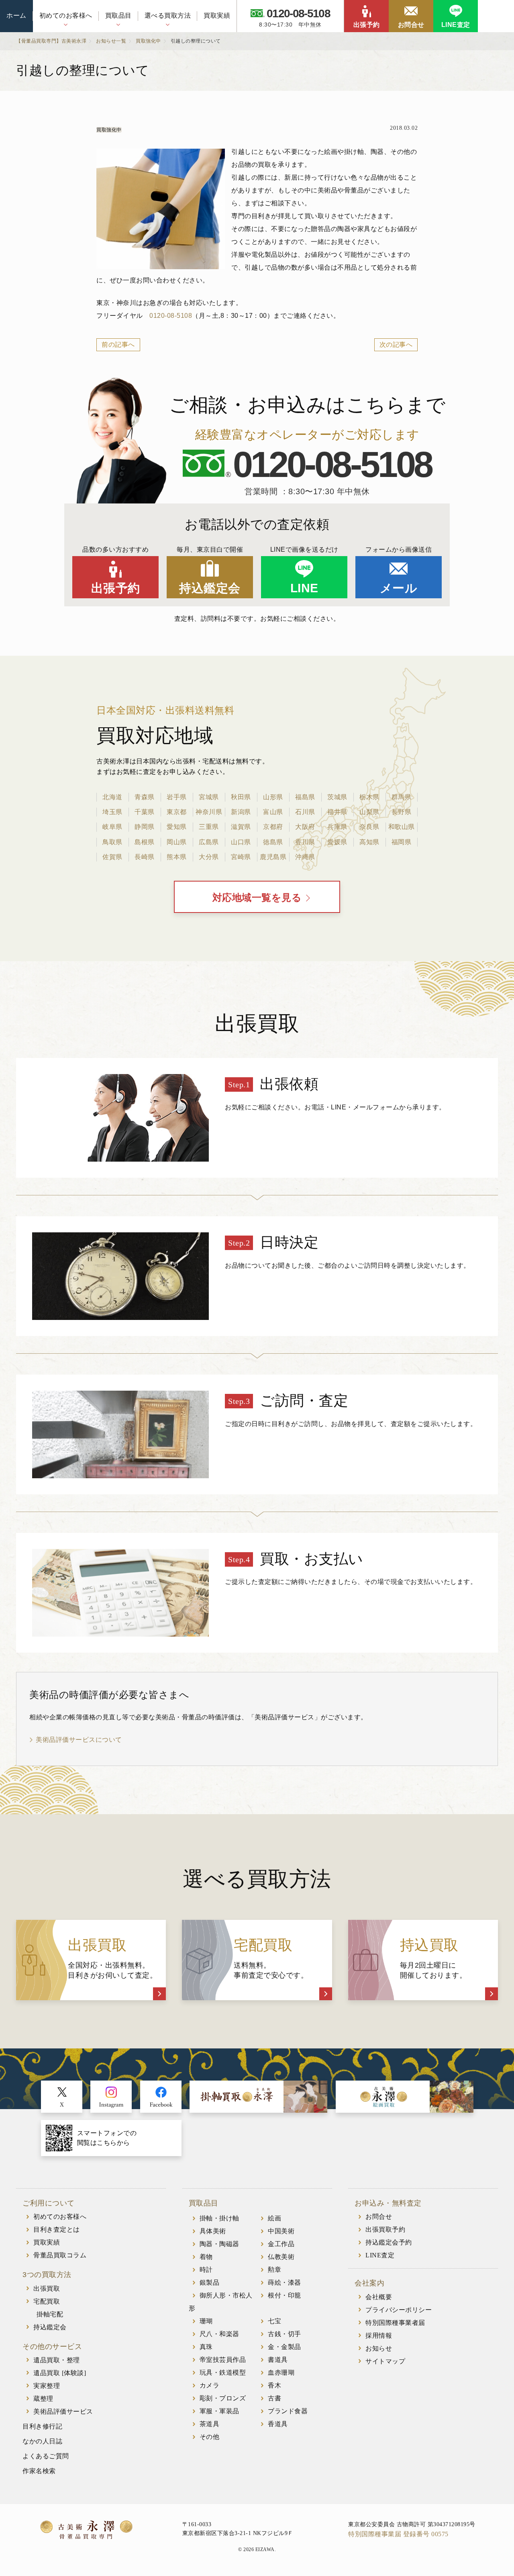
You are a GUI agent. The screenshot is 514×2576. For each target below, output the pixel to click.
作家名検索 (39, 2471)
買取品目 (118, 15)
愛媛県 (337, 842)
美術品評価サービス (63, 2411)
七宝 (274, 2321)
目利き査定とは (57, 2229)
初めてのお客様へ (66, 15)
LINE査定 (456, 25)
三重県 (209, 827)
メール (399, 588)
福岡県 (402, 842)
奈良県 (369, 827)
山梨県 (369, 812)
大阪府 (305, 827)
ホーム (16, 15)
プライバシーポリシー (399, 2310)
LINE (304, 588)
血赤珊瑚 (281, 2372)
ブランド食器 (288, 2411)
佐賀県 (112, 857)
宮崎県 (241, 857)
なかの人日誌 (42, 2441)
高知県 (369, 842)
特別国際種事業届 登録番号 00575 (398, 2534)
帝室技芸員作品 (223, 2360)
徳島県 (273, 842)
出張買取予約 (385, 2229)
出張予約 (367, 25)
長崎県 (145, 857)
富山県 (273, 812)
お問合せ (411, 25)
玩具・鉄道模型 (223, 2372)
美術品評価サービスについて (79, 1740)
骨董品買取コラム (60, 2255)
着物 (206, 2257)
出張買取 (47, 2289)
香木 (274, 2385)
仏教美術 (281, 2257)
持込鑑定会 (210, 588)
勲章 (274, 2270)
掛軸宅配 (50, 2314)
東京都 (177, 812)
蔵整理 (43, 2399)
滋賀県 (241, 827)
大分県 (209, 857)
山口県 (241, 842)
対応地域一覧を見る (257, 898)
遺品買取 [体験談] (60, 2373)
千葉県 (145, 812)
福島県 (305, 797)
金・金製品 (285, 2347)
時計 (206, 2270)
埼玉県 (112, 812)
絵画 (274, 2218)
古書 (274, 2398)
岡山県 (177, 842)
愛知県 (177, 827)
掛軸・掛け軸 (219, 2218)
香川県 (305, 842)
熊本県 (177, 857)
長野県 (402, 812)
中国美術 (281, 2231)
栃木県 (369, 797)
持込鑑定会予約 (389, 2242)
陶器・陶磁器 (219, 2244)
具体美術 (213, 2231)
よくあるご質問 (46, 2456)
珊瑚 (206, 2321)
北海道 (112, 797)
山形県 (273, 797)
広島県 (209, 842)
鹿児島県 (273, 857)
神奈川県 (209, 812)
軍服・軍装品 (219, 2411)
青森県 (145, 797)
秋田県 (241, 797)
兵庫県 (337, 827)
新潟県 (241, 812)
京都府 (273, 827)
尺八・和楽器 (219, 2334)
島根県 (145, 842)
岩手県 (177, 797)
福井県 (337, 812)
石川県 (305, 812)
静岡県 (145, 827)
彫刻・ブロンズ (223, 2398)
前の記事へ (118, 345)
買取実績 (217, 15)
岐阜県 (112, 827)
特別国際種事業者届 (395, 2323)
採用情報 (379, 2336)
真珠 (206, 2347)
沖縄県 (305, 857)
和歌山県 (402, 827)
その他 (210, 2437)
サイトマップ (385, 2361)
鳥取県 (112, 842)
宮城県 (209, 797)
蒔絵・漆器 (285, 2282)
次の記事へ (396, 345)
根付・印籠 (285, 2295)
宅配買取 (47, 2301)
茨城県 (337, 797)
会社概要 (379, 2297)
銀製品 (210, 2282)
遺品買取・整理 (57, 2360)
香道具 (278, 2424)
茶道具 (210, 2424)
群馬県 (402, 797)
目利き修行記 (42, 2426)
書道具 (278, 2360)
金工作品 (281, 2244)
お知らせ (379, 2348)
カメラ (210, 2385)
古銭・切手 (285, 2334)
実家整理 (47, 2386)
